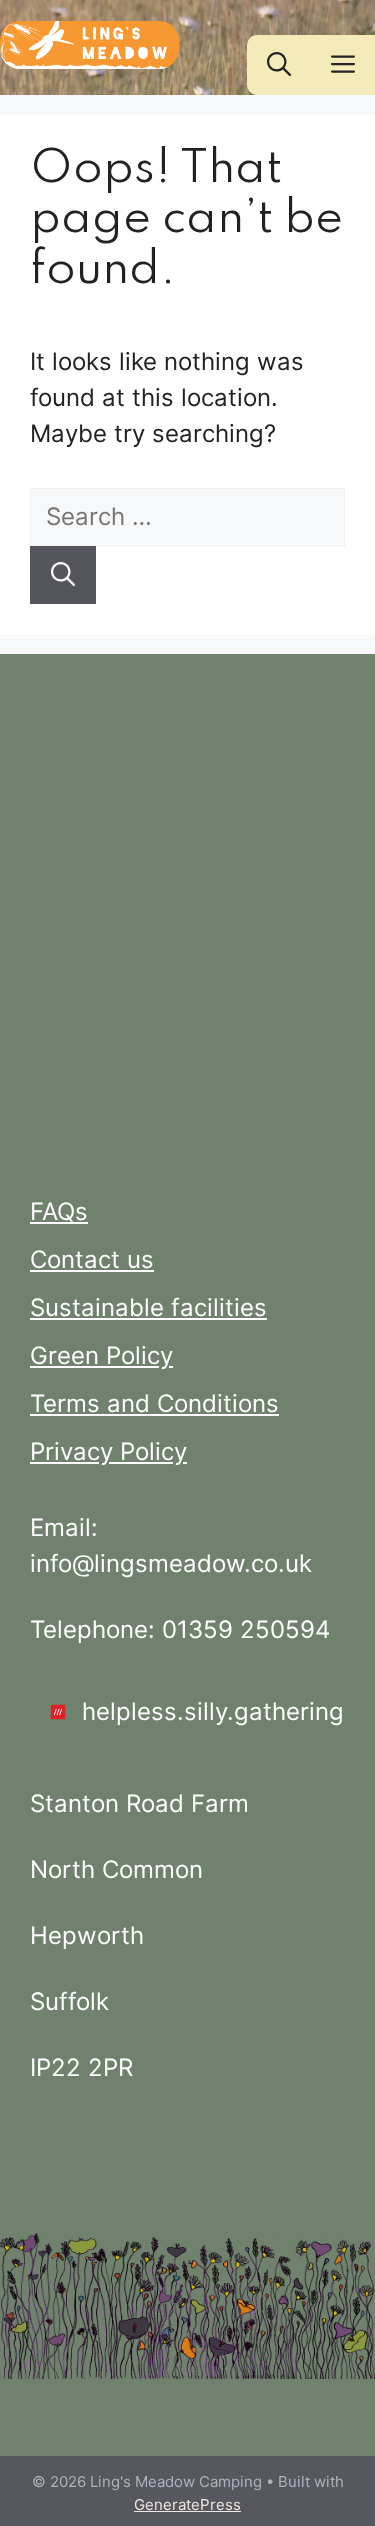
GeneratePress (187, 2504)
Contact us (92, 1259)
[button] (279, 65)
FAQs (59, 1211)
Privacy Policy (108, 1451)
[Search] (63, 575)
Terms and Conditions (154, 1403)
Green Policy (101, 1355)
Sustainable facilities (148, 1307)
